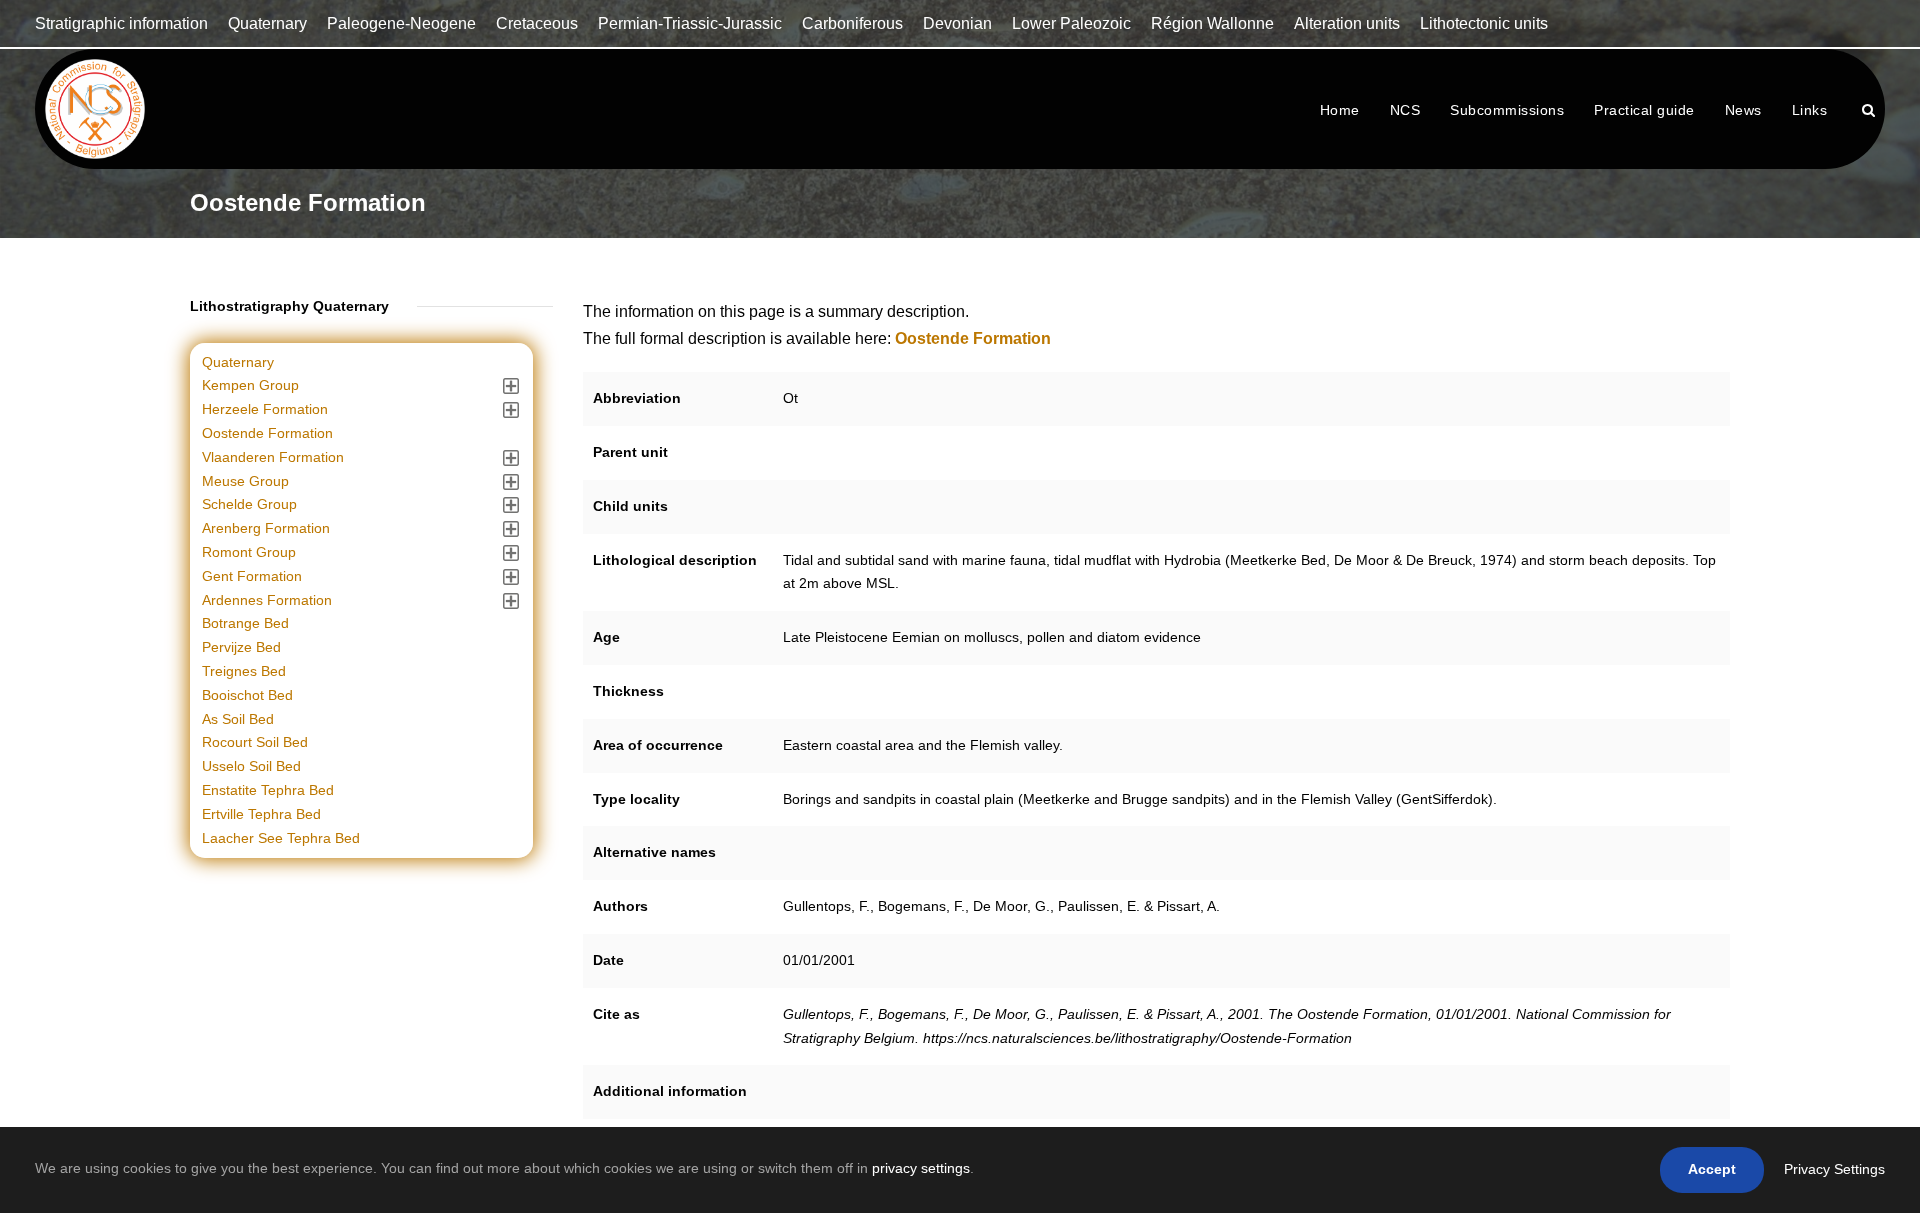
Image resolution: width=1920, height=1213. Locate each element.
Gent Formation (252, 576)
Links (1810, 110)
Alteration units (1347, 23)
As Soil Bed (238, 719)
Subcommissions (1507, 110)
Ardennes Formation (267, 600)
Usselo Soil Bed (251, 766)
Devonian (957, 23)
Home (1340, 110)
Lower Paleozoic (1071, 23)
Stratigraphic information (121, 23)
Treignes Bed (244, 671)
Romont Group (249, 552)
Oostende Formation (267, 433)
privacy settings (921, 1168)
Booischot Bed (247, 695)
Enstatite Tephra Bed (268, 790)
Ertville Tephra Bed (261, 814)
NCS (1405, 110)
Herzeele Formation (265, 409)
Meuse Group (245, 481)
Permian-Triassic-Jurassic (690, 23)
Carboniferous (852, 23)
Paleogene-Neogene (401, 23)
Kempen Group (250, 385)
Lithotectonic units (1484, 23)
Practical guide (1644, 110)
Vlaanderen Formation (273, 457)
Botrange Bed (245, 623)
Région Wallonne (1212, 23)
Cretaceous (537, 23)
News (1743, 110)
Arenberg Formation (266, 528)
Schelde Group (249, 504)
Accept (1712, 1169)
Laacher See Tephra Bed (281, 838)
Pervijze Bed (241, 647)
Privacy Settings (1834, 1169)
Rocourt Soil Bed (255, 742)
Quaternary (267, 23)
